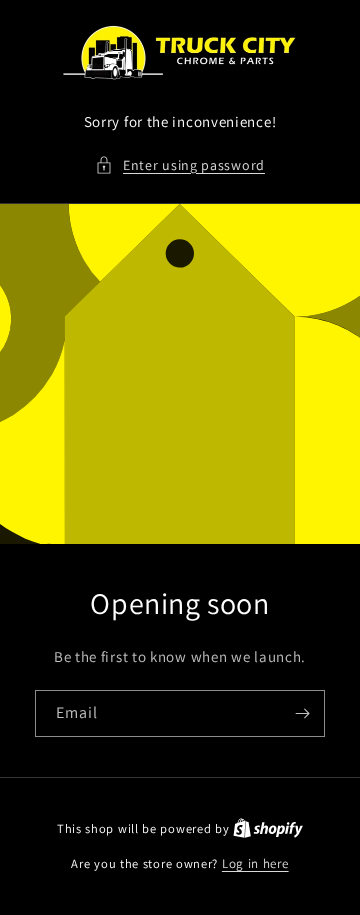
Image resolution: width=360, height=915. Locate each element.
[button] (180, 165)
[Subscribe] (302, 713)
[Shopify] (268, 828)
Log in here (255, 863)
